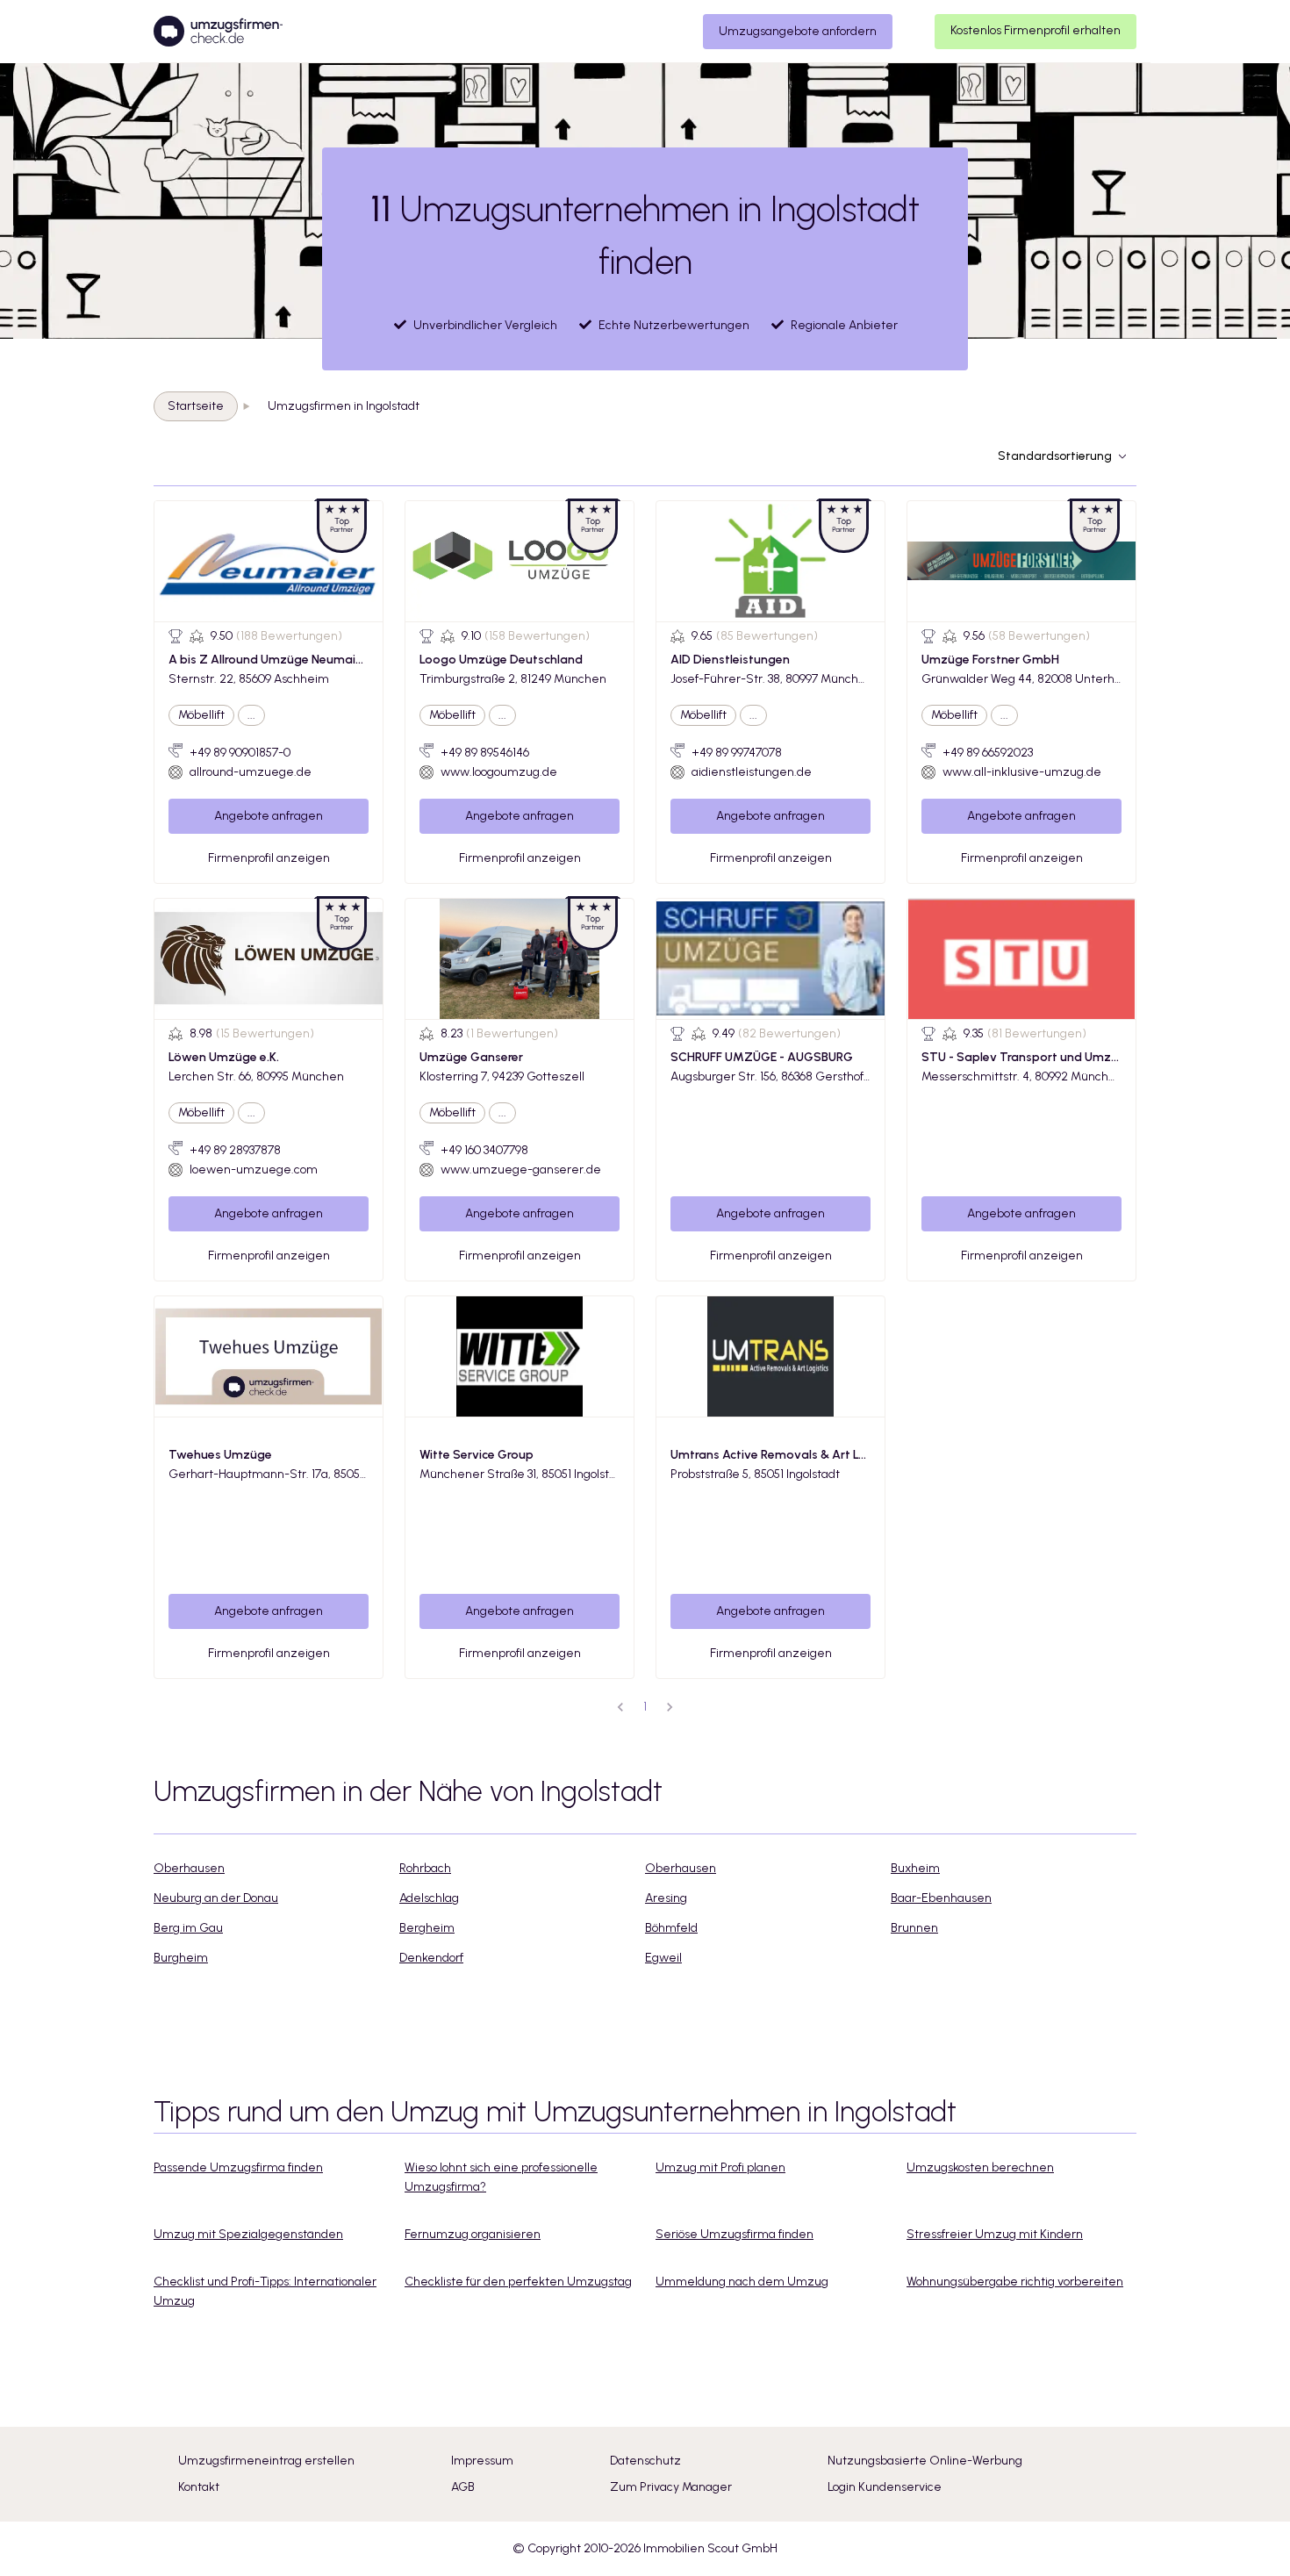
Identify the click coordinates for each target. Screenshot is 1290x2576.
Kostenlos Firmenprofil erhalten (1036, 30)
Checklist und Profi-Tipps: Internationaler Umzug (265, 2291)
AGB (463, 2487)
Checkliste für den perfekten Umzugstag (518, 2282)
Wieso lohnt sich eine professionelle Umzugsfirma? (501, 2177)
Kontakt (199, 2487)
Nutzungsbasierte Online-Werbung (925, 2461)
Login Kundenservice (885, 2487)
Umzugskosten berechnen (980, 2167)
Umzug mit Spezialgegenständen (248, 2234)
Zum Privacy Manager (671, 2487)
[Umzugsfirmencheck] (218, 32)
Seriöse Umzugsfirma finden (735, 2234)
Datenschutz (645, 2461)
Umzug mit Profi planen (720, 2167)
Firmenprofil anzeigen (269, 858)
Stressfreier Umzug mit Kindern (995, 2234)
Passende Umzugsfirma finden (238, 2167)
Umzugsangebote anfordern (798, 31)
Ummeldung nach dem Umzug (742, 2282)
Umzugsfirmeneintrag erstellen (266, 2461)
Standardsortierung (1055, 456)
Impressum (482, 2461)
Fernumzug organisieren (473, 2234)
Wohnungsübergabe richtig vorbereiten (1015, 2282)
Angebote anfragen (269, 816)
